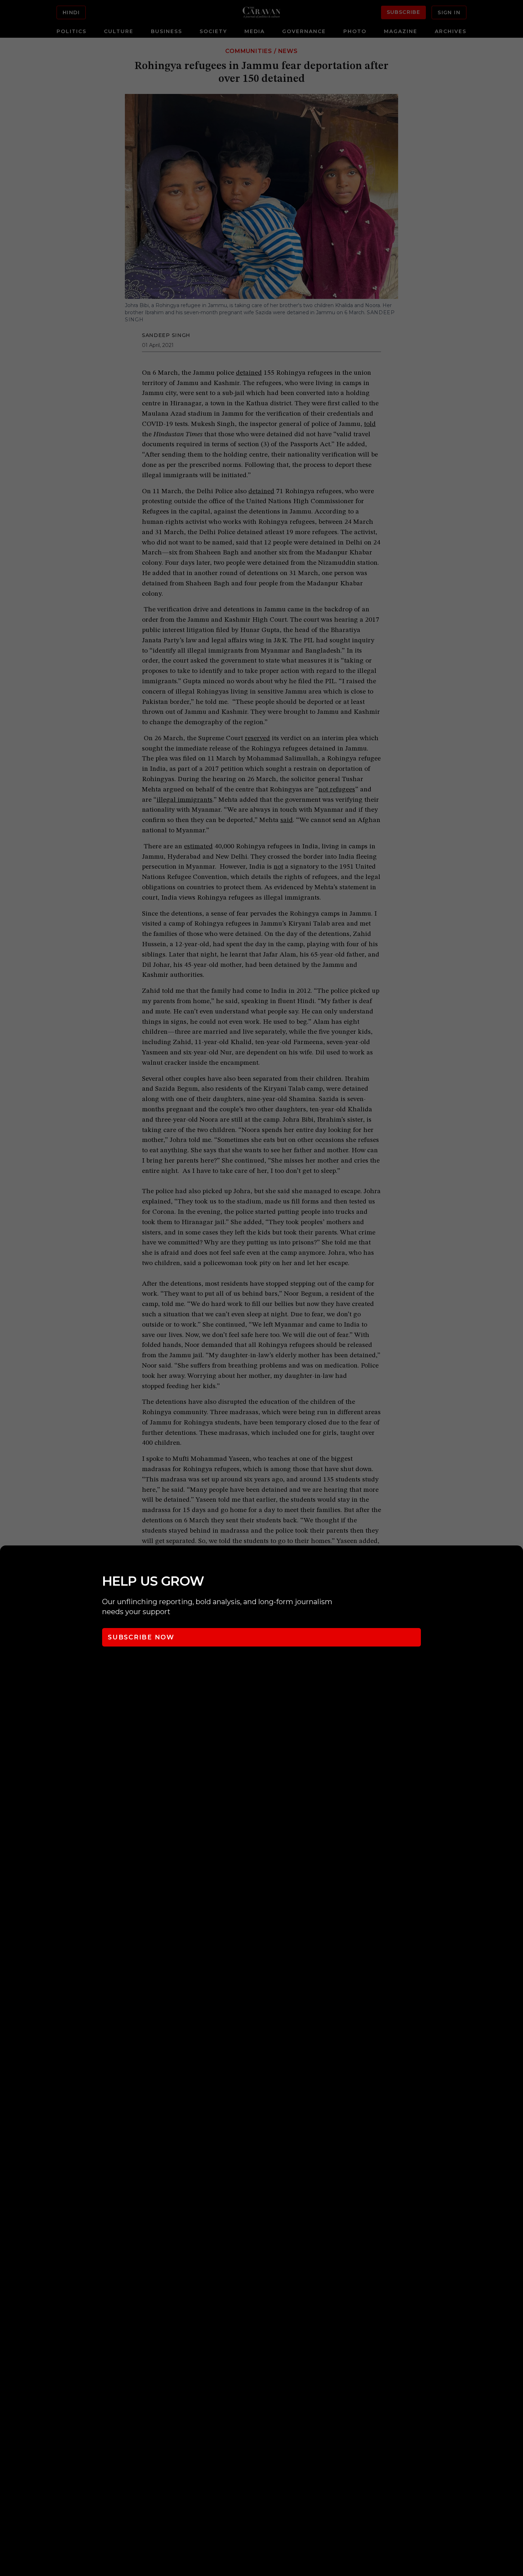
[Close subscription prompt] (516, 1560)
